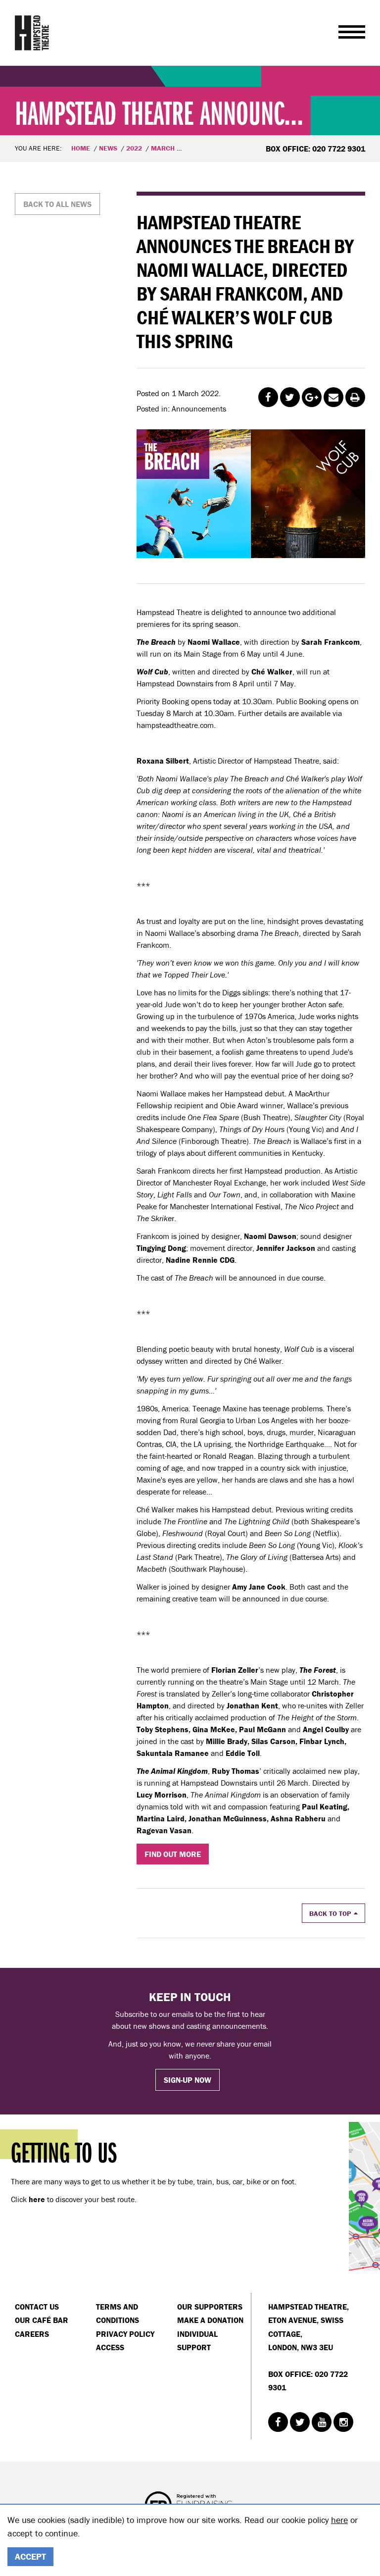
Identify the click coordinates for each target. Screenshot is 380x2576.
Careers (32, 2334)
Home (81, 148)
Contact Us (37, 2307)
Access (110, 2347)
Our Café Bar (42, 2320)
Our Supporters (210, 2307)
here (339, 2520)
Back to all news (57, 204)
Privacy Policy (125, 2334)
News (108, 148)
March (163, 148)
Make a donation (210, 2320)
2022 (134, 148)
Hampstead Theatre (32, 33)
